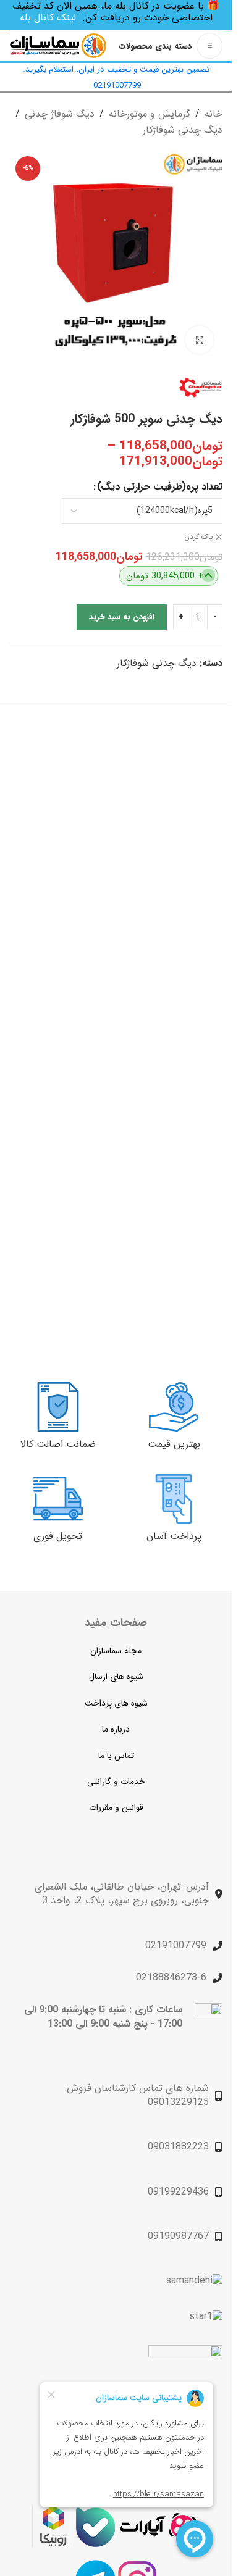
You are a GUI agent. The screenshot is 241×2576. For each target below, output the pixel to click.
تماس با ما (116, 1756)
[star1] (206, 2317)
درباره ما (116, 1729)
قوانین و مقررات (116, 1807)
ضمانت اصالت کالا (58, 1444)
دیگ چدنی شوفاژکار (183, 130)
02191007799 (176, 1945)
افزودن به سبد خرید (122, 617)
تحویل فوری (58, 1536)
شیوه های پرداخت (116, 1703)
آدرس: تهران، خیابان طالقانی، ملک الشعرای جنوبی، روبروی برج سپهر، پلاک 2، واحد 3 (122, 1894)
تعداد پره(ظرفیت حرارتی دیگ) (160, 487)
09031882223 (178, 2147)
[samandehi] (194, 2281)
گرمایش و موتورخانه (150, 114)
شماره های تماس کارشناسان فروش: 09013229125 (137, 2095)
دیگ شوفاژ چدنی (60, 114)
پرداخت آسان (174, 1536)
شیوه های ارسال (116, 1677)
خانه (214, 114)
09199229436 (178, 2192)
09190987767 (178, 2236)
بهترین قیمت (174, 1444)
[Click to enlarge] (199, 340)
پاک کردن (199, 537)
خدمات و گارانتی (116, 1782)
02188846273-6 (171, 1978)
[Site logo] (58, 45)
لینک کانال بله (48, 18)
